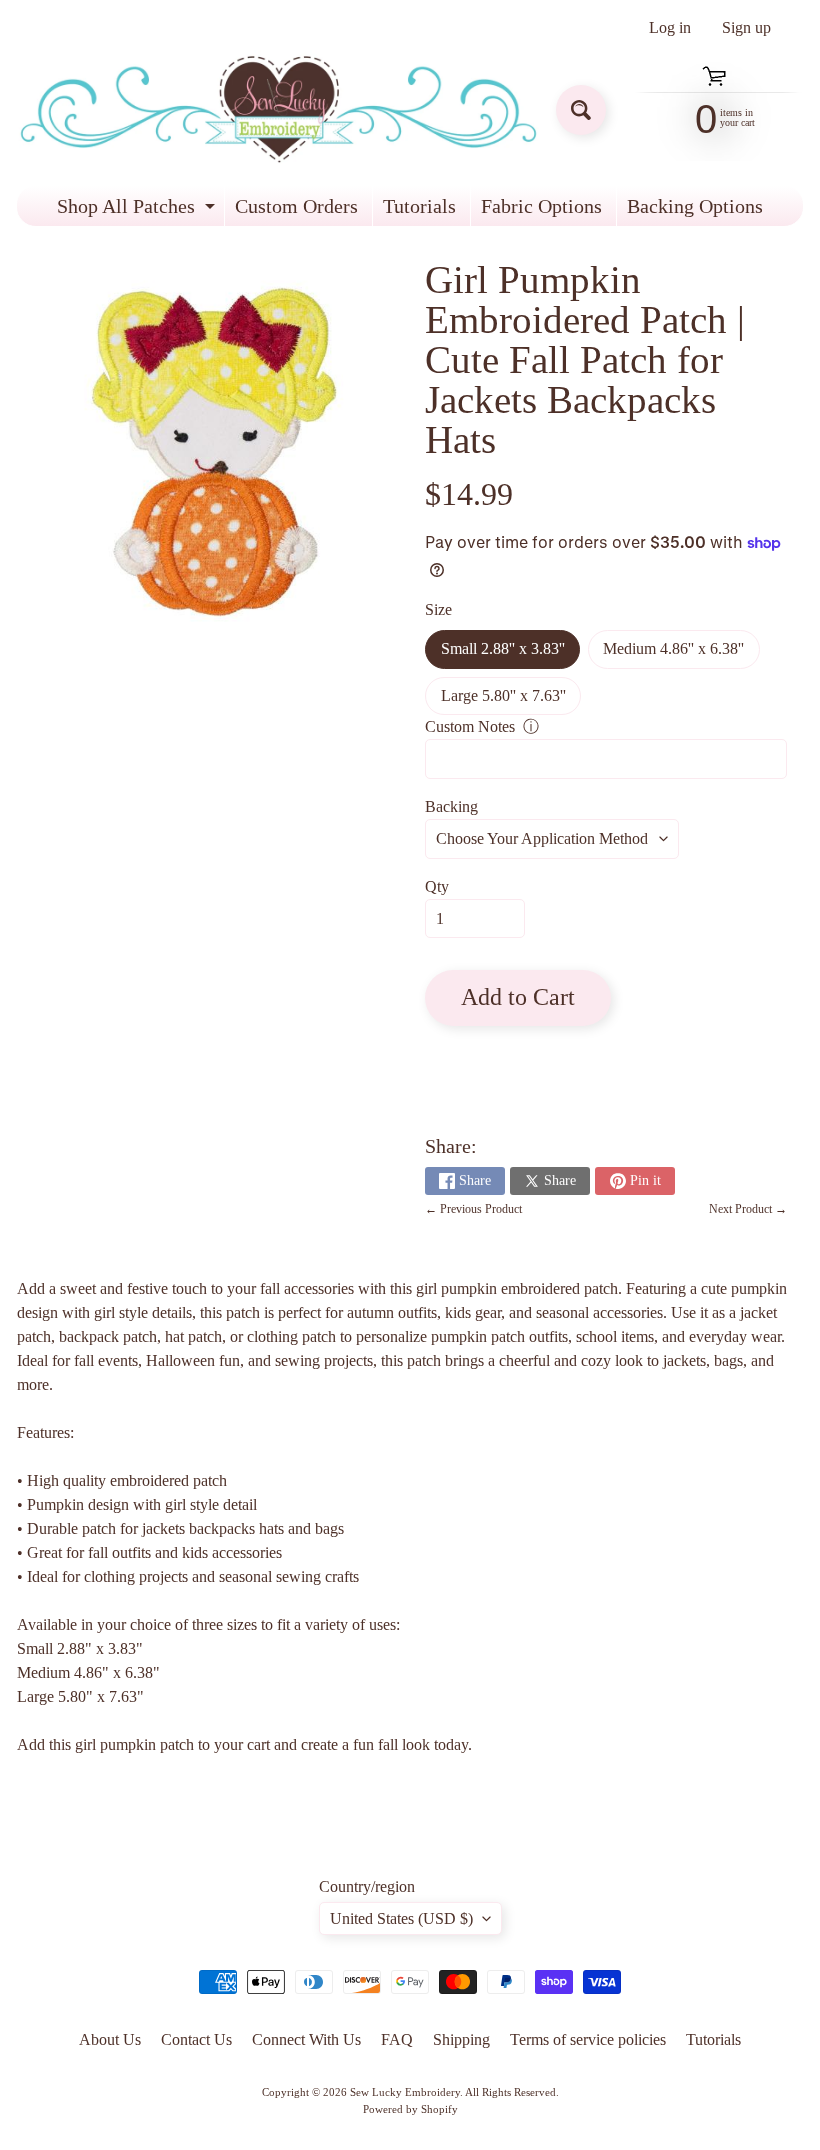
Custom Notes (470, 726)
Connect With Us (306, 2039)
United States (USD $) (401, 1918)
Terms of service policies (588, 2039)
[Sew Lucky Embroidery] (278, 109)
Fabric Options (541, 206)
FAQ (397, 2039)
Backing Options (695, 206)
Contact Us (196, 2039)
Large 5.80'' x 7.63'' (511, 701)
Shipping (461, 2039)
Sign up (746, 28)
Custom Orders (296, 206)
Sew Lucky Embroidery (405, 2092)
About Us (110, 2039)
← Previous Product (473, 1209)
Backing (451, 806)
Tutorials (419, 206)
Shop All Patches (138, 210)
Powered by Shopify (410, 2109)
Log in (670, 28)
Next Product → (748, 1209)
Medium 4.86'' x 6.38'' (681, 654)
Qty (437, 886)
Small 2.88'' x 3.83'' (510, 654)
